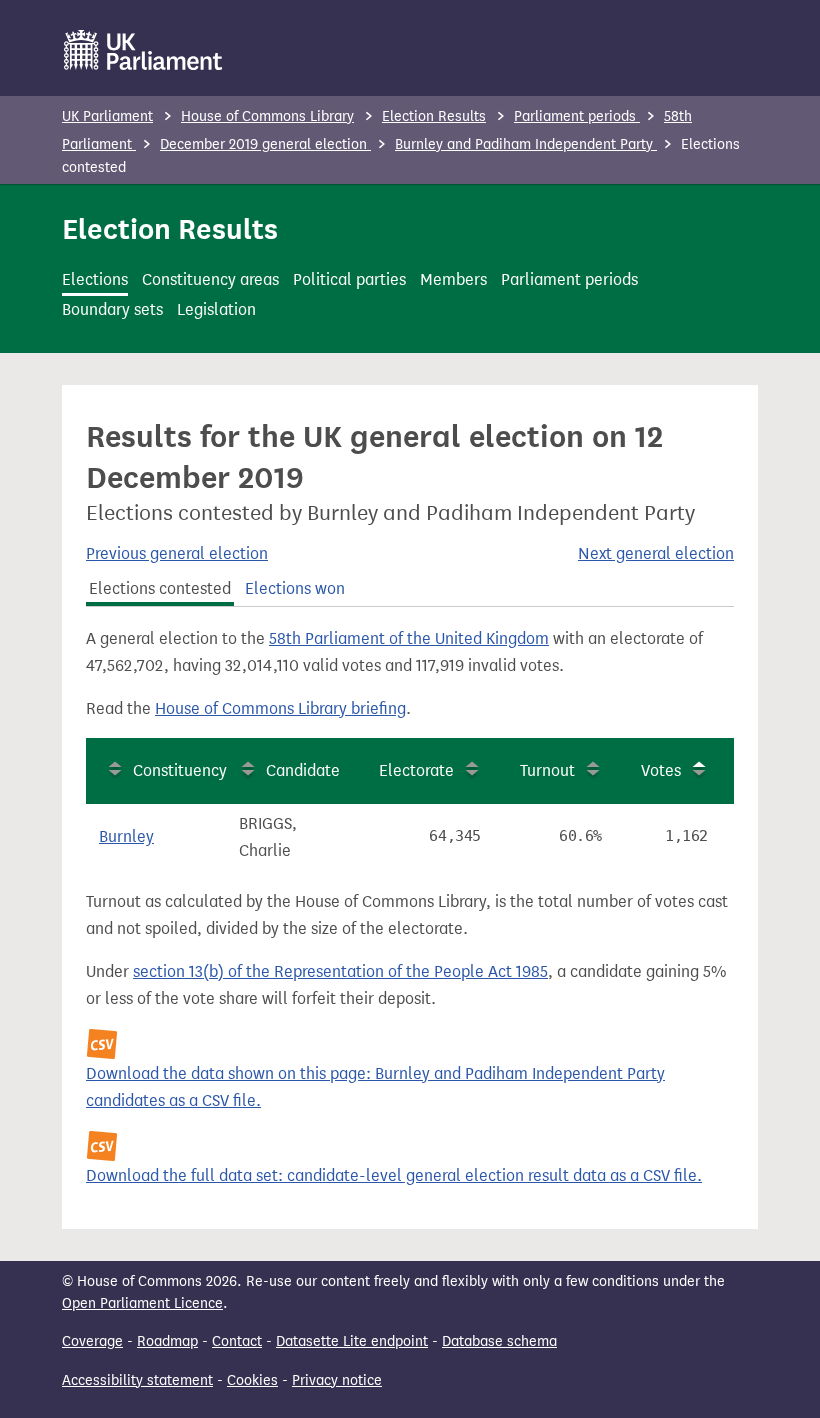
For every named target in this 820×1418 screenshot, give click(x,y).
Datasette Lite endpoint (352, 1341)
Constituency (180, 770)
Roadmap (167, 1341)
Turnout (547, 770)
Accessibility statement (137, 1380)
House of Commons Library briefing (280, 708)
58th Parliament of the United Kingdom (409, 638)
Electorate (416, 770)
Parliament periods (577, 116)
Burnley (126, 836)
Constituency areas (210, 279)
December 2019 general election (265, 144)
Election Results (434, 116)
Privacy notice (337, 1380)
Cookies (252, 1380)
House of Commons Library (267, 116)
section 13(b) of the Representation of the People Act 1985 (340, 971)
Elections (95, 279)
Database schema (499, 1341)
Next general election (656, 553)
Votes (661, 770)
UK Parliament (107, 116)
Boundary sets (112, 309)
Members (453, 279)
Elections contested (160, 588)
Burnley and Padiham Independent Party (526, 144)
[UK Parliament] (143, 50)
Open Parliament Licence (142, 1303)
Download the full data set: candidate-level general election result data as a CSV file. (394, 1175)
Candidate (303, 770)
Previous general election (177, 553)
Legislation (216, 309)
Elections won (295, 588)
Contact (237, 1341)
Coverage (92, 1341)
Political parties (349, 279)
